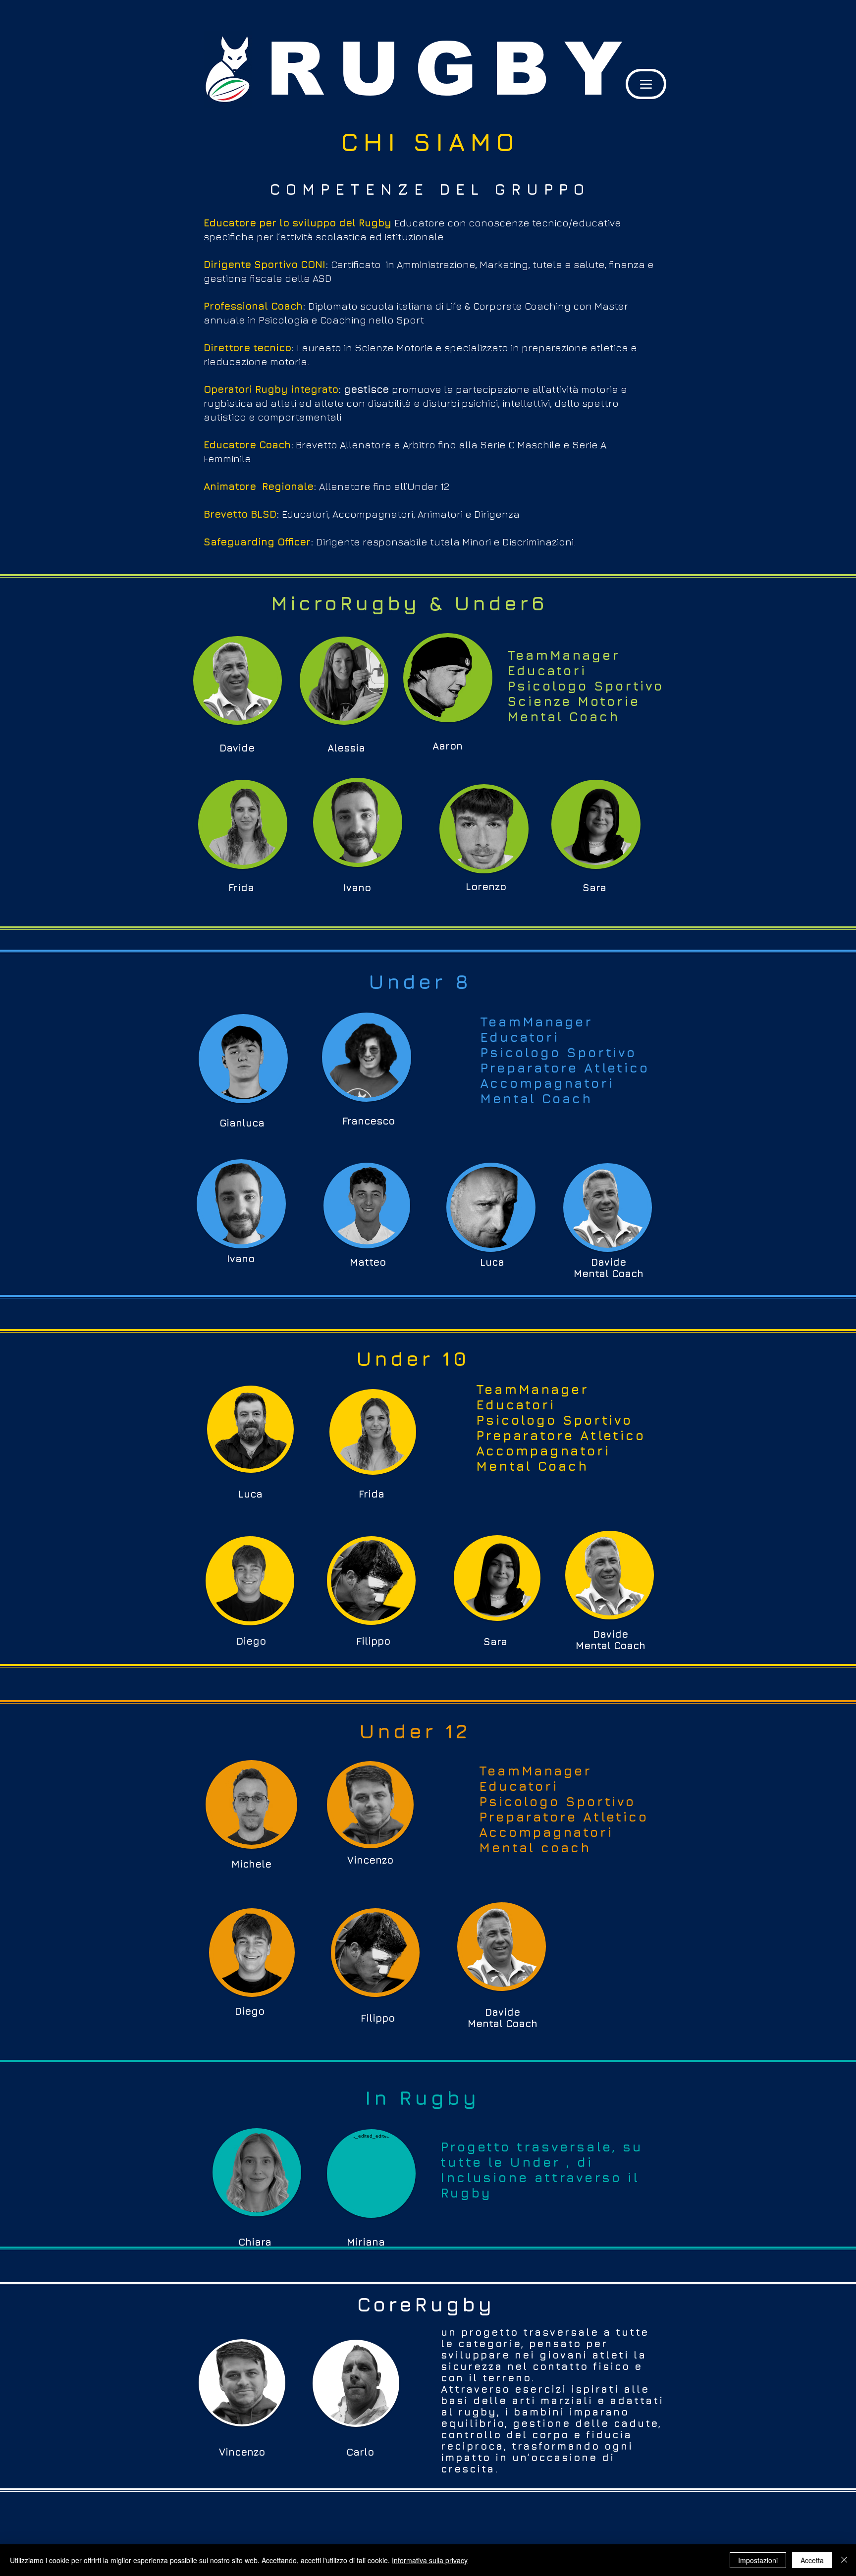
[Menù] (646, 84)
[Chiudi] (844, 2560)
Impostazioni (758, 2560)
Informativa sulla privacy (430, 2560)
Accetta (812, 2560)
